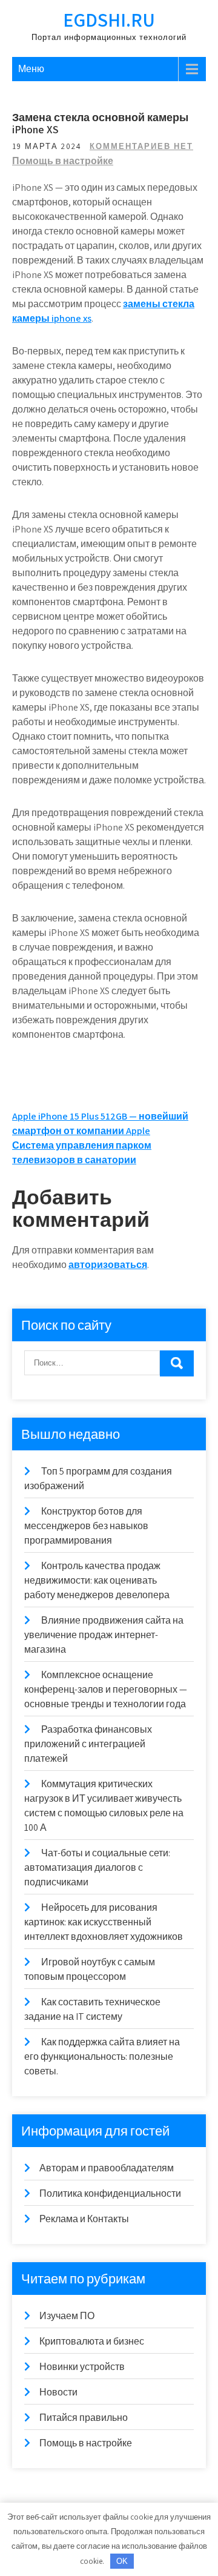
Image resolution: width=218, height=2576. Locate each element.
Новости (58, 2392)
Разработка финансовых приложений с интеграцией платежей (88, 1744)
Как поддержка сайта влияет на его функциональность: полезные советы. (102, 2056)
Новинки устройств (82, 2367)
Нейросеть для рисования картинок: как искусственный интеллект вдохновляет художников (104, 1922)
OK (122, 2561)
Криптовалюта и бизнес (92, 2341)
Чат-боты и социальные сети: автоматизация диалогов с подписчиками (97, 1867)
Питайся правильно (84, 2418)
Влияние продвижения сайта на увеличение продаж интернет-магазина (104, 1635)
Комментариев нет (141, 146)
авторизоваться (108, 1265)
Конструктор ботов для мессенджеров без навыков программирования (86, 1526)
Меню (31, 69)
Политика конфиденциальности (110, 2193)
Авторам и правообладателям (107, 2168)
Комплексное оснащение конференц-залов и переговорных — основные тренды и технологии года (106, 1689)
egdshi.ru (109, 19)
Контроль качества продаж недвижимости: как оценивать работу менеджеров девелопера (97, 1580)
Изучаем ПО (67, 2316)
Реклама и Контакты (84, 2219)
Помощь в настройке (63, 161)
